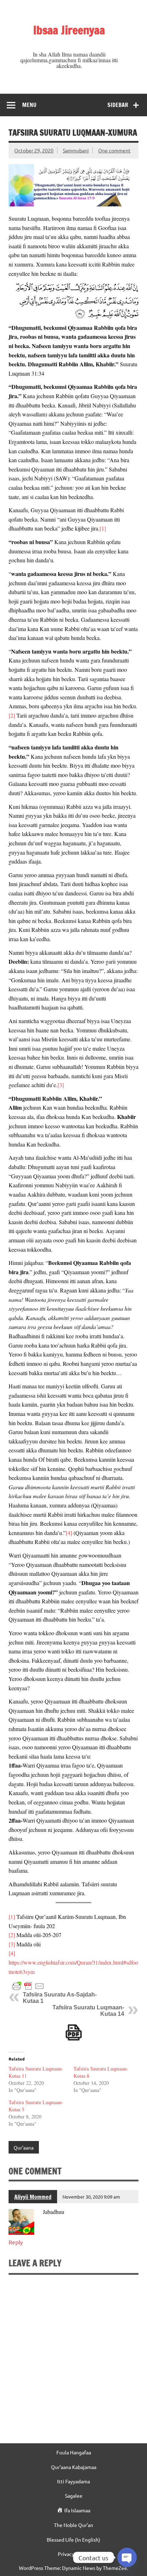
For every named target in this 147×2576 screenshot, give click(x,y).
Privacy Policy (73, 2554)
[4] (69, 1533)
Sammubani (76, 150)
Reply (16, 2242)
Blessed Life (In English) (73, 2540)
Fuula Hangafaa (74, 2452)
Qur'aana (24, 2147)
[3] (61, 1085)
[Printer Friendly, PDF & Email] (28, 1985)
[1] (103, 528)
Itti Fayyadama (73, 2481)
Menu (29, 105)
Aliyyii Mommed (33, 2197)
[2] (12, 715)
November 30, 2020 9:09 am (91, 2197)
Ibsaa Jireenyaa (69, 30)
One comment (114, 150)
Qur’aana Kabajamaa (74, 2467)
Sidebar (118, 105)
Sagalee (74, 2496)
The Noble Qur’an (73, 2525)
